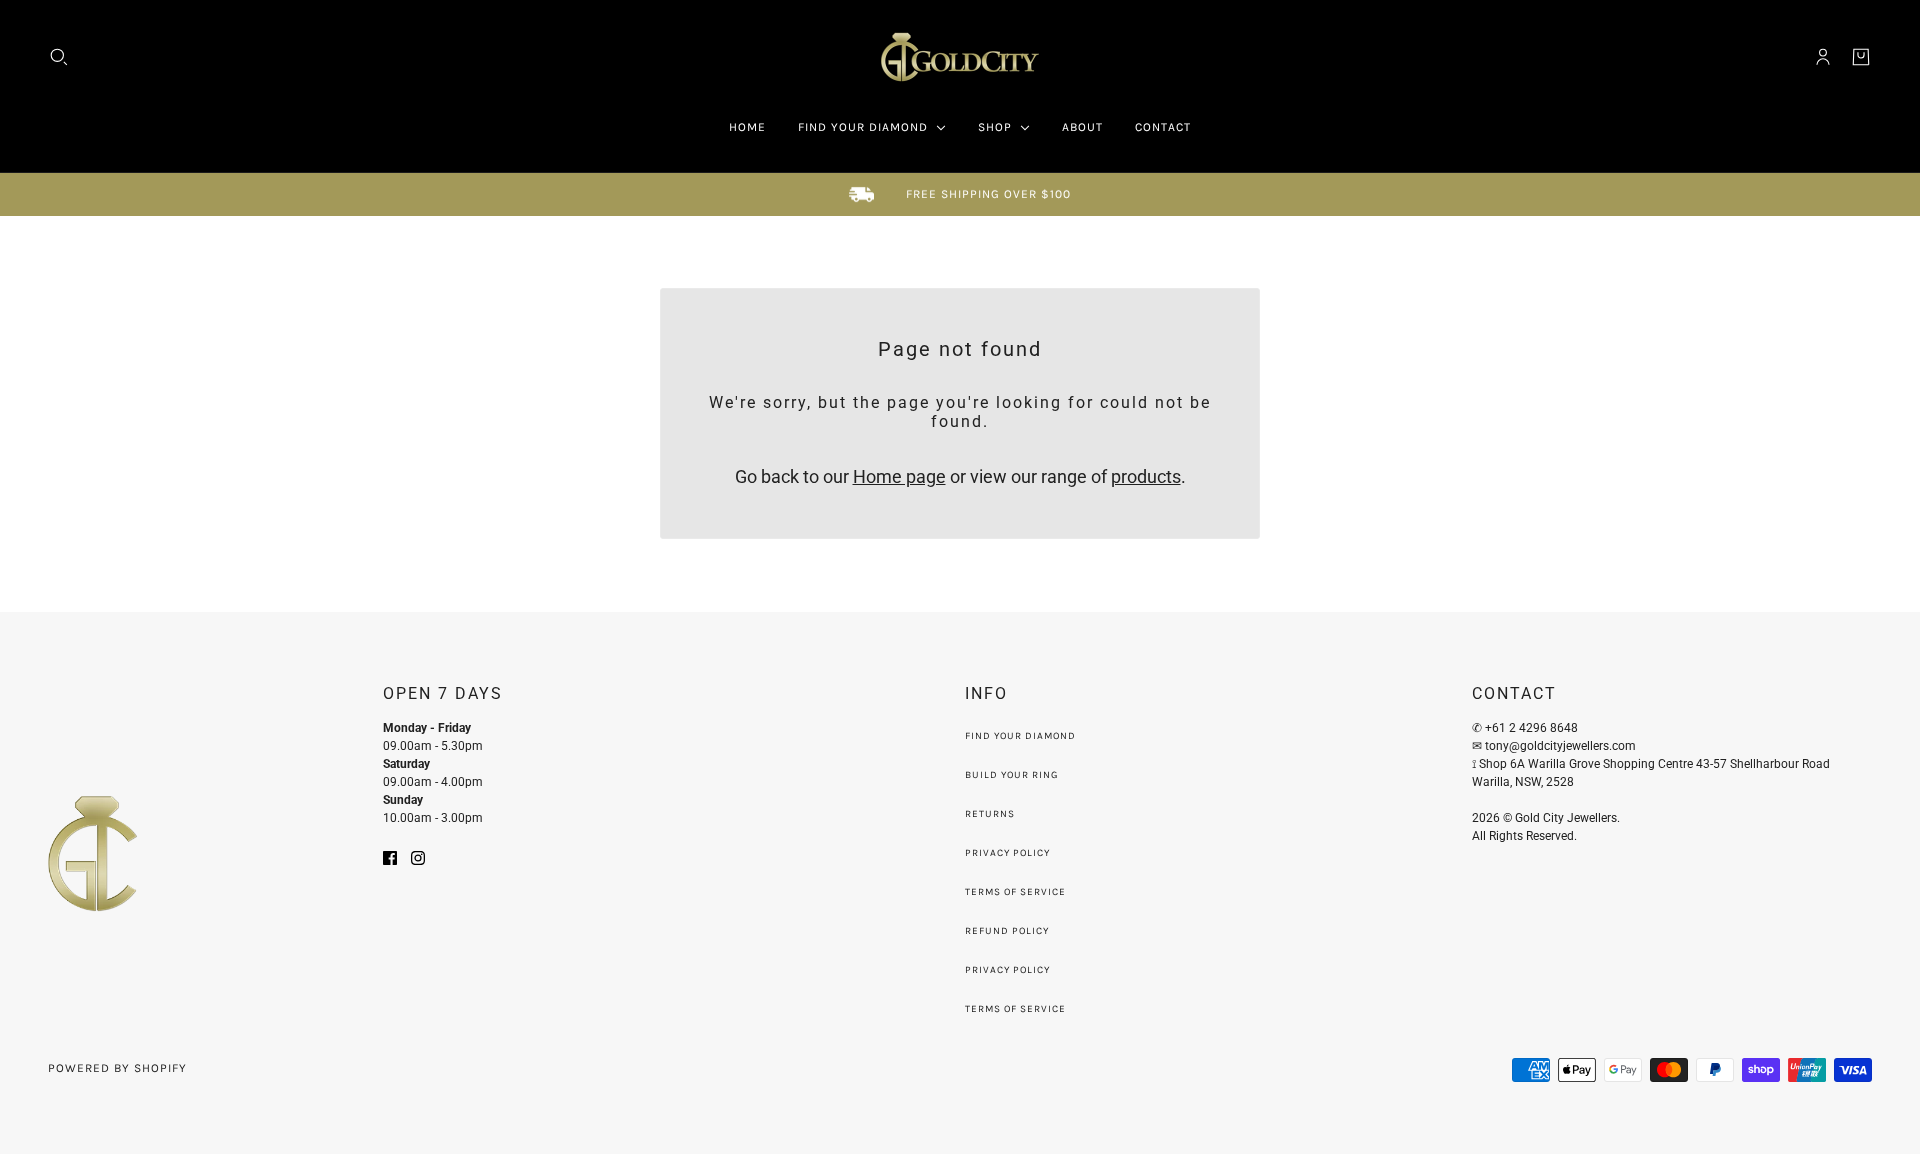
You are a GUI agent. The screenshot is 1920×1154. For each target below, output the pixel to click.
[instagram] (418, 856)
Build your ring (1011, 775)
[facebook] (390, 856)
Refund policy (1007, 931)
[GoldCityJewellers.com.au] (960, 57)
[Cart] (1861, 57)
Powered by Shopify (117, 1068)
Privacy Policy (1007, 853)
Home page (899, 476)
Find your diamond (1020, 736)
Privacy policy (1007, 970)
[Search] (59, 57)
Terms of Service (1015, 892)
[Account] (1823, 57)
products (1146, 476)
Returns (990, 814)
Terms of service (1015, 1009)
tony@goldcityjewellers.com (1562, 746)
